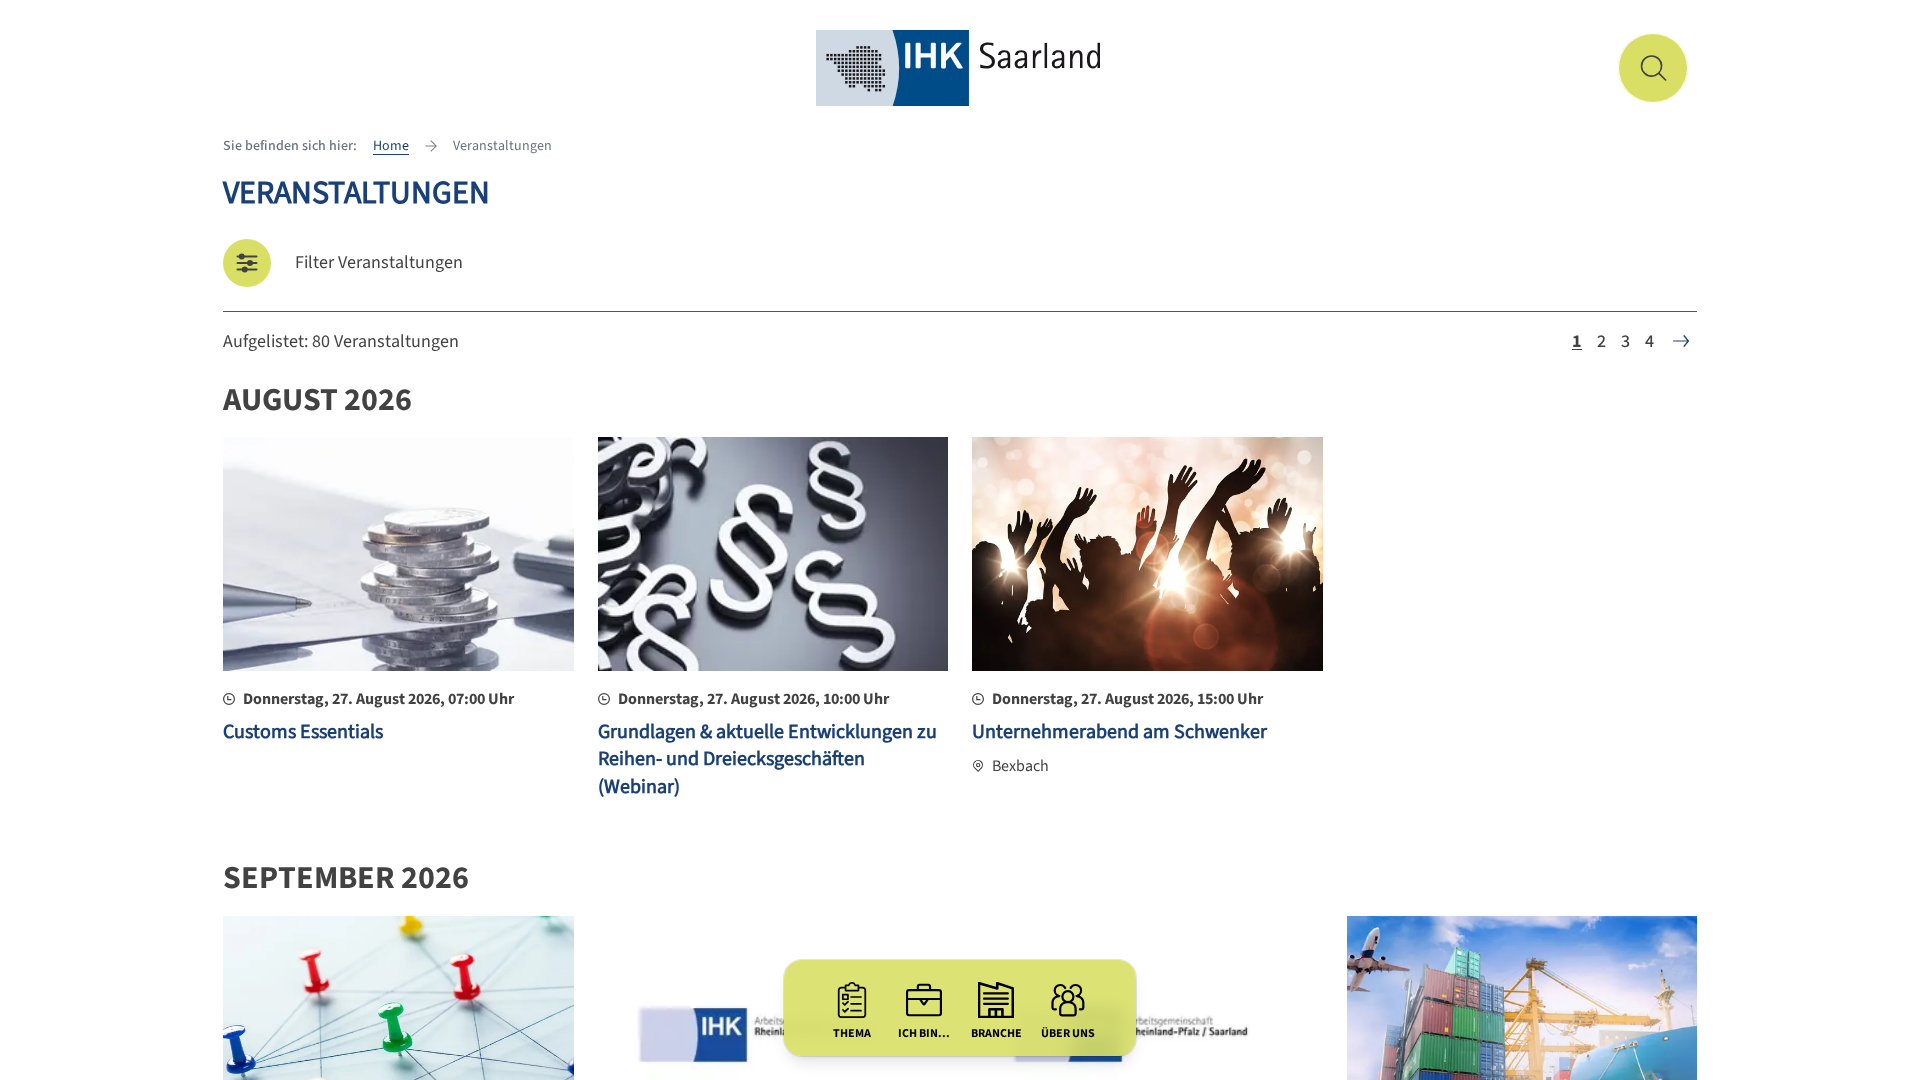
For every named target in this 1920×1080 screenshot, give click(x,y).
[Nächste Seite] (1681, 341)
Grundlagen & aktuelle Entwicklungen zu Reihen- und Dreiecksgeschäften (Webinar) (767, 759)
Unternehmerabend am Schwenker (1119, 732)
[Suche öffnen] (1653, 68)
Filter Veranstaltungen (379, 262)
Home (391, 146)
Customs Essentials (303, 732)
